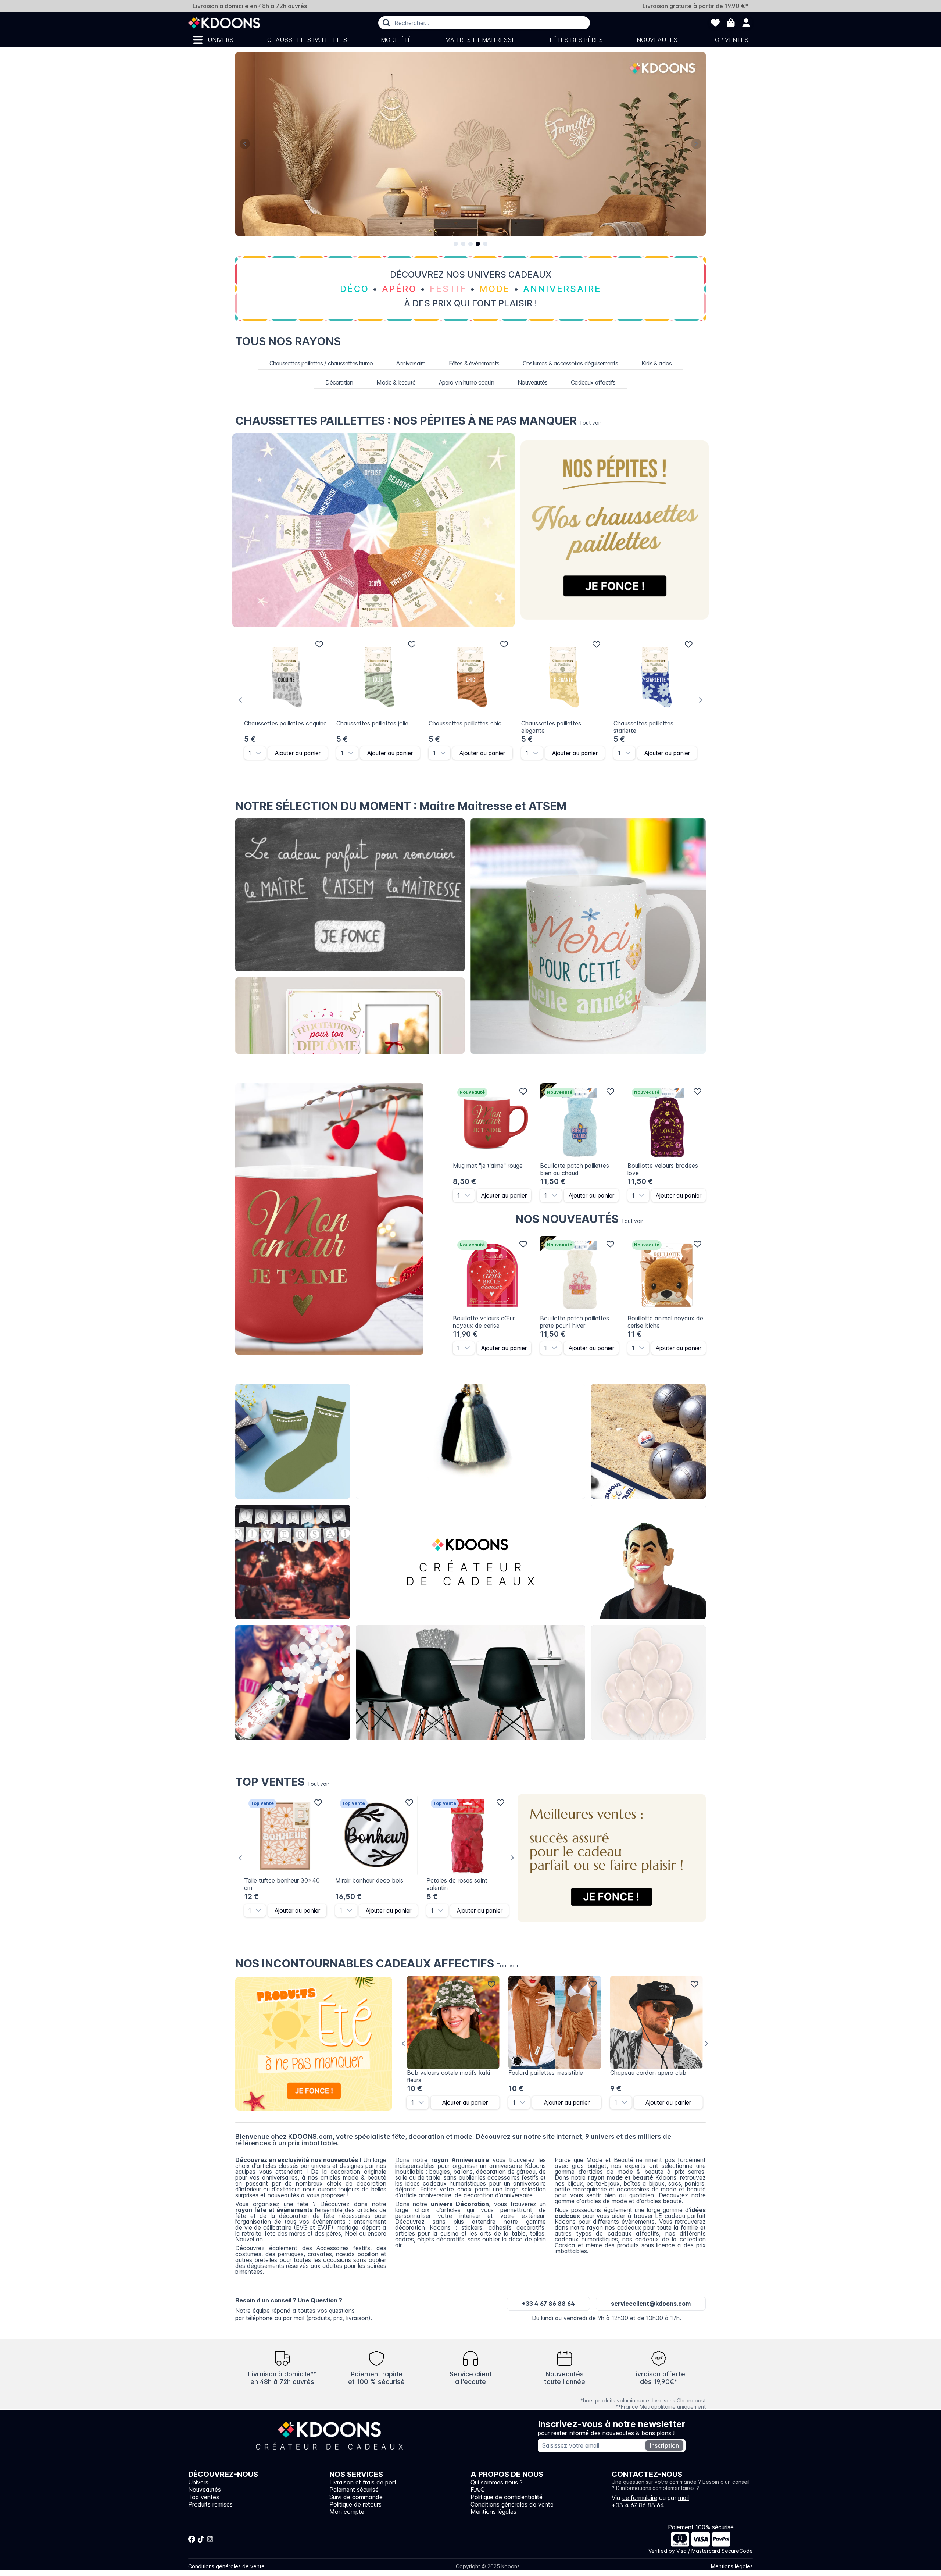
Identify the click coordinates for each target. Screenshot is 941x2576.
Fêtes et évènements (293, 1683)
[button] (261, 753)
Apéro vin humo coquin (466, 382)
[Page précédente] (245, 144)
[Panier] (731, 23)
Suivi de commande (356, 2497)
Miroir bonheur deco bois (369, 1880)
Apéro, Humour (649, 1442)
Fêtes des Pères (576, 40)
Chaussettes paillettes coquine (285, 723)
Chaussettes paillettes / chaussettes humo (321, 363)
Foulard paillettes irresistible (546, 2073)
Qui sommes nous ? (497, 2482)
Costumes (649, 1562)
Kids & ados (656, 363)
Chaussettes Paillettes (307, 40)
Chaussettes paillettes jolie (372, 723)
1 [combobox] (250, 753)
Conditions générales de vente (512, 2504)
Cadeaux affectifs (593, 382)
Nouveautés (657, 40)
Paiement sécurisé (354, 2490)
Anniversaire (411, 363)
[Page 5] (485, 244)
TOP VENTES (282, 1782)
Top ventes (730, 40)
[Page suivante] (696, 144)
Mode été (396, 40)
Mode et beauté (470, 1442)
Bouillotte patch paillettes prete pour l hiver (575, 1322)
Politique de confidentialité (507, 2497)
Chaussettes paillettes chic (465, 723)
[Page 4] (478, 244)
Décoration (339, 382)
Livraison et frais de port (363, 2482)
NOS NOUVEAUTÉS (579, 1219)
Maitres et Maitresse (480, 40)
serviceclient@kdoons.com (651, 2304)
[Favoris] (715, 23)
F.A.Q (478, 2490)
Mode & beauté (396, 382)
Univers (221, 40)
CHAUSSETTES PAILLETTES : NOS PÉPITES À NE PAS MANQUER (418, 421)
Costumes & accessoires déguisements (570, 363)
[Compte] (746, 23)
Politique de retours (355, 2504)
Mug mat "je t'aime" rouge (488, 1166)
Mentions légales (493, 2512)
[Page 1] (456, 244)
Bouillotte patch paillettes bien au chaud (575, 1169)
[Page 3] (470, 244)
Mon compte (347, 2512)
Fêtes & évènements (474, 363)
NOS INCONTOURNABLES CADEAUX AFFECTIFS (377, 1963)
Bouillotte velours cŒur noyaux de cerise (484, 1322)
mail (684, 2498)
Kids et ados (648, 1683)
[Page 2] (463, 244)
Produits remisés (210, 2504)
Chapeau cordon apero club (648, 2073)
